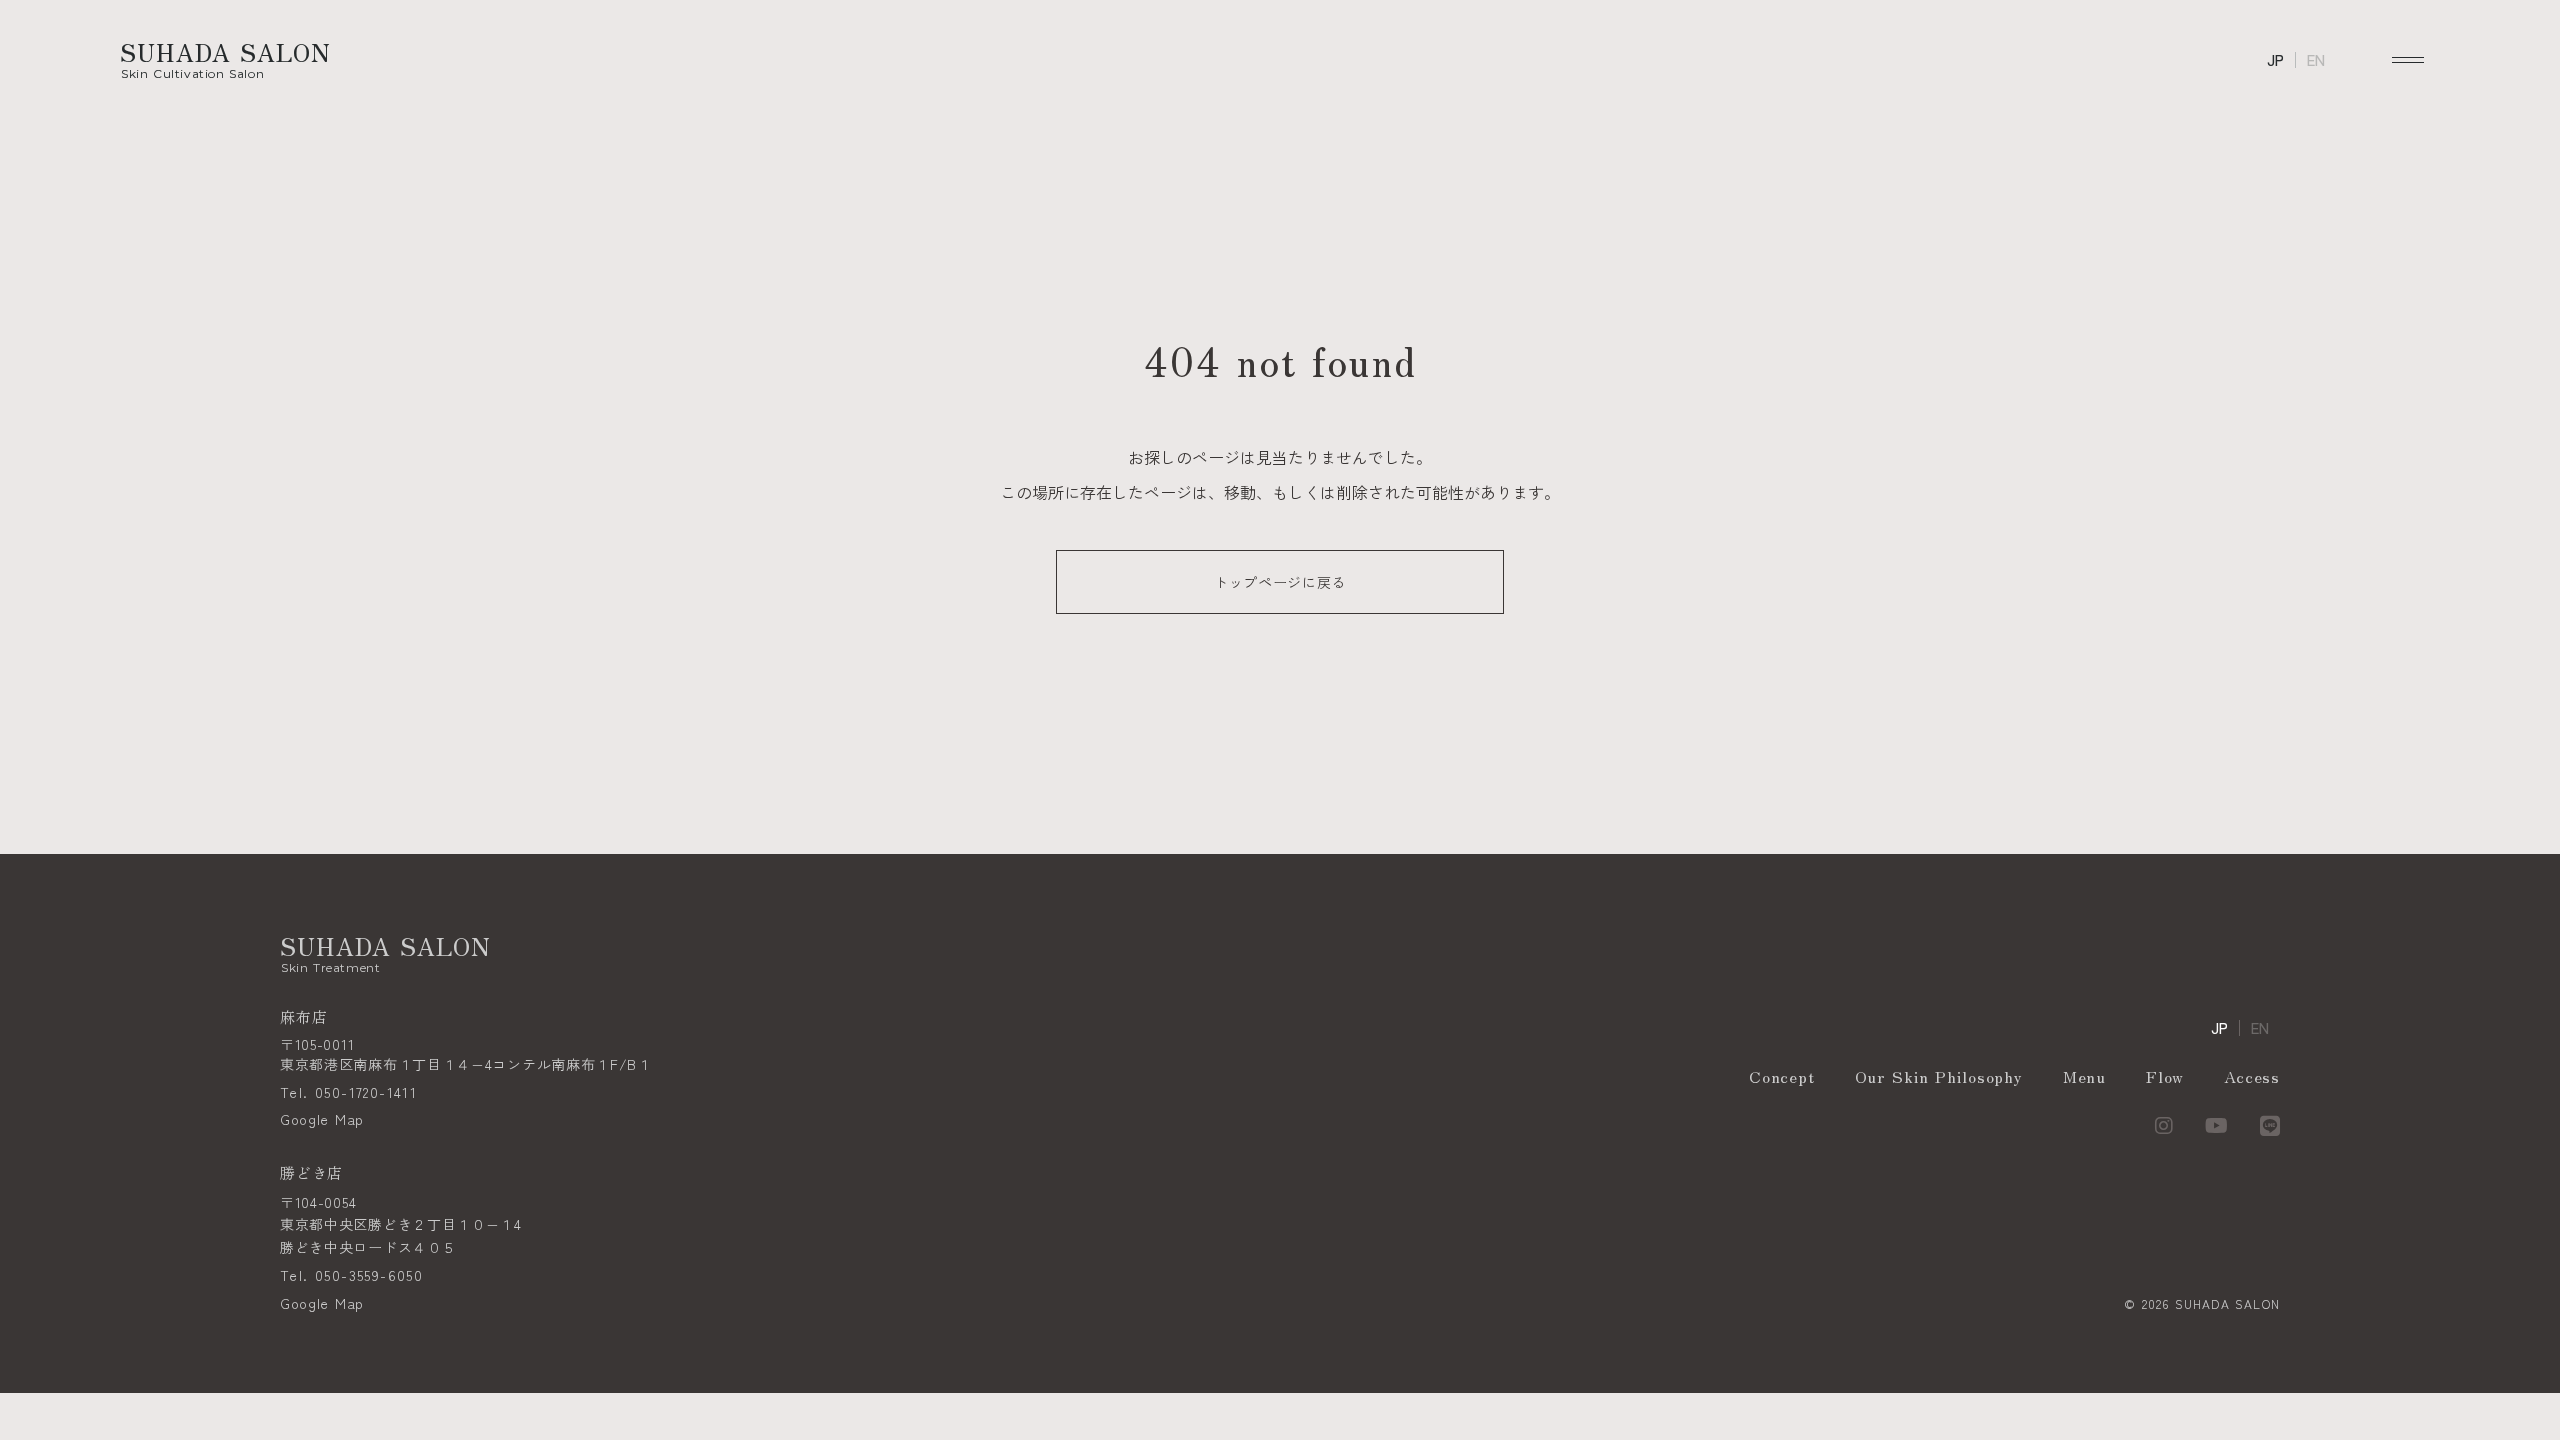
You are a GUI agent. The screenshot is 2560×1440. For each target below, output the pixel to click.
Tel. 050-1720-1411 (348, 1092)
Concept (1782, 1076)
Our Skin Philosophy (1939, 1076)
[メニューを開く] (2408, 60)
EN (2316, 60)
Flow (2165, 1076)
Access (2252, 1076)
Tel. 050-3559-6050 (351, 1275)
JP (2275, 60)
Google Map (322, 1119)
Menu (2084, 1076)
